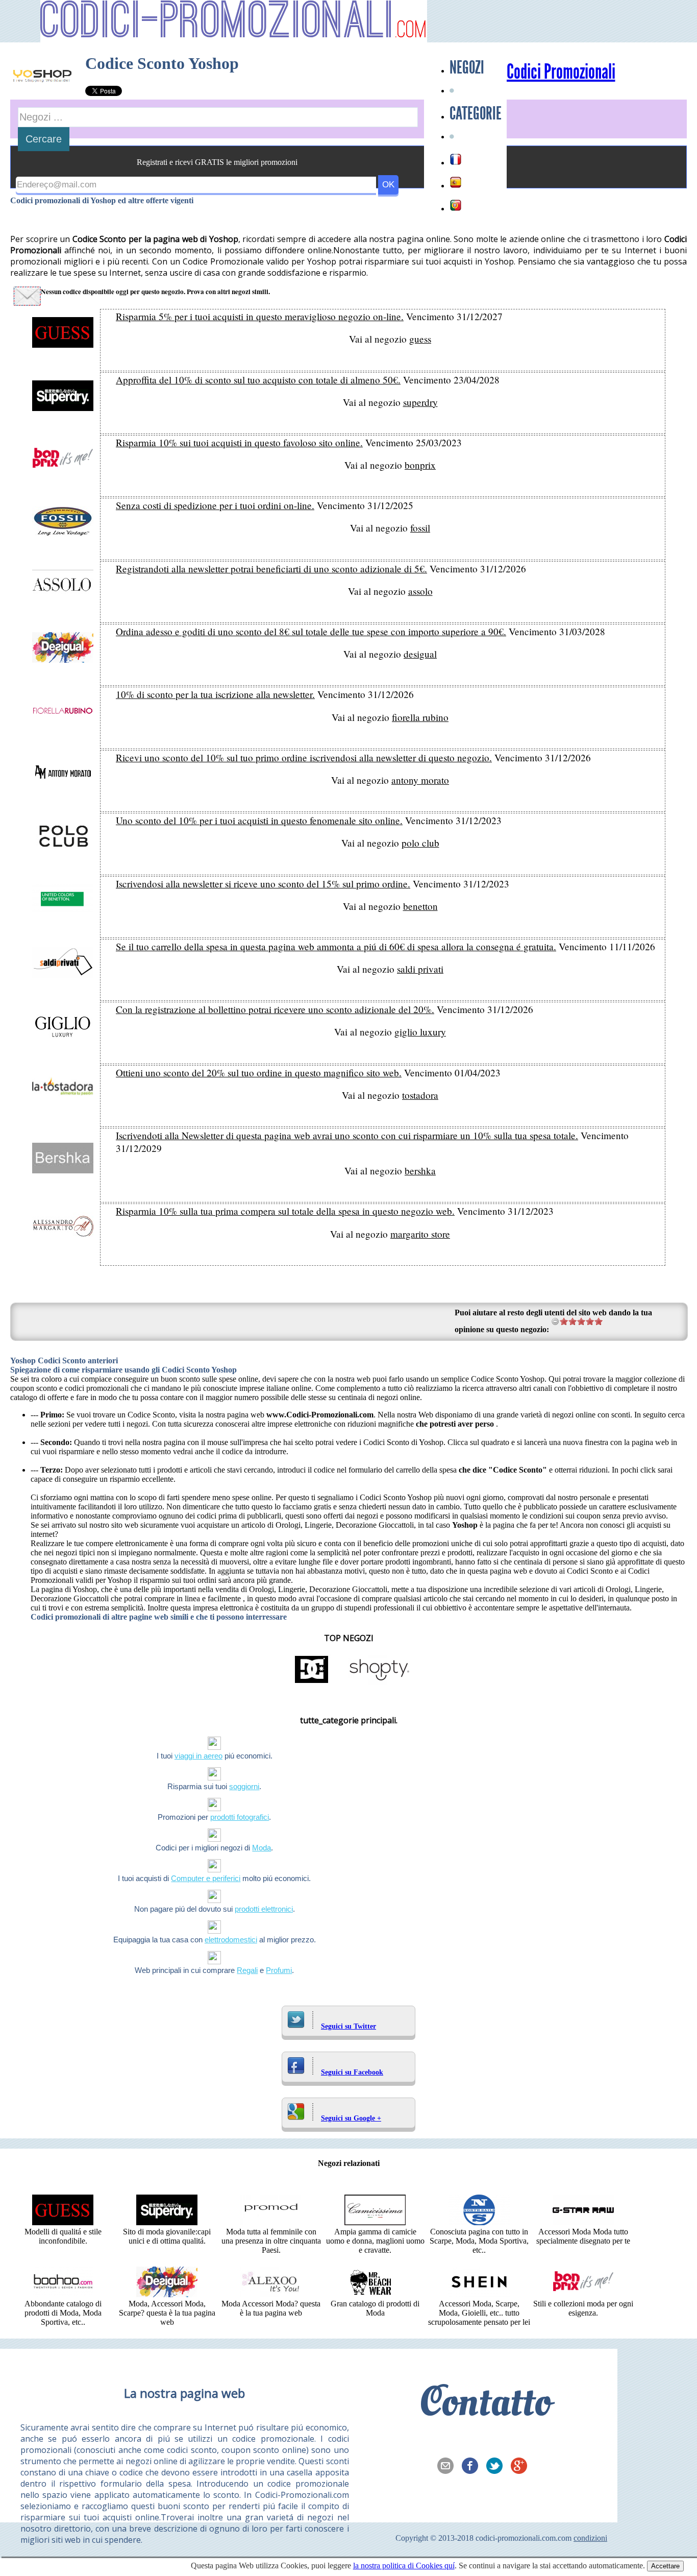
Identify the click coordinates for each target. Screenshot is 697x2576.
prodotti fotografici (240, 1817)
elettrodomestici (231, 1940)
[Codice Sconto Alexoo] (271, 2294)
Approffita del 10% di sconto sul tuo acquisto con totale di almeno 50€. (258, 380)
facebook (473, 2467)
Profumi (279, 1970)
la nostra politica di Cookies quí (404, 2566)
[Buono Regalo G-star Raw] (583, 2222)
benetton (420, 906)
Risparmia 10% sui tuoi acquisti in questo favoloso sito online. (239, 442)
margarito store (420, 1234)
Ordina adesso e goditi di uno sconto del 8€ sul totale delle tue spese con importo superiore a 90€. (311, 631)
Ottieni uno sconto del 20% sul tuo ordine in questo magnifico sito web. (259, 1073)
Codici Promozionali (561, 72)
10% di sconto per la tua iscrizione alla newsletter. (215, 694)
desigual (420, 654)
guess (420, 339)
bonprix (420, 465)
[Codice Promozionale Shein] (479, 2294)
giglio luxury (420, 1032)
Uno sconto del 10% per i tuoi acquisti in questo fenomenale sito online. (259, 820)
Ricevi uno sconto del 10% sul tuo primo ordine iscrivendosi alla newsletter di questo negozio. (304, 757)
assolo (420, 591)
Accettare (665, 2566)
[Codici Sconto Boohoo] (63, 2294)
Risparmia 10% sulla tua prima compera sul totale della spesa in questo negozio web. (285, 1211)
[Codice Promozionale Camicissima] (375, 2222)
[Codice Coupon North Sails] (479, 2222)
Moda (262, 1848)
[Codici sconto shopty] (379, 1682)
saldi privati (420, 969)
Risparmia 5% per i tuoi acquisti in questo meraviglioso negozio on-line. (260, 316)
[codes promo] (456, 159)
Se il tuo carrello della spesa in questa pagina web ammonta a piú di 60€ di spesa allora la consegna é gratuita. (336, 946)
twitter (497, 2467)
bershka (420, 1171)
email (449, 2467)
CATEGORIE (476, 113)
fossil (420, 528)
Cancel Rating (555, 1321)
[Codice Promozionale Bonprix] (583, 2294)
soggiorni (244, 1786)
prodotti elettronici (264, 1909)
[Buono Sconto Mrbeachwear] (375, 2294)
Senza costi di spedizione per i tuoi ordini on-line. (215, 505)
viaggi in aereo (198, 1756)
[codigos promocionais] (456, 205)
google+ (522, 2467)
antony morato (420, 780)
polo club (420, 843)
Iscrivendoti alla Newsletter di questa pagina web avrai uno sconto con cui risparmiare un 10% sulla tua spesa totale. (347, 1135)
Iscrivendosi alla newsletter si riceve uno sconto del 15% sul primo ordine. (263, 884)
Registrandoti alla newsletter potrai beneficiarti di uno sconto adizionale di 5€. (271, 569)
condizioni (590, 2538)
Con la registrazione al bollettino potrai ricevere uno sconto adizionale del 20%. (275, 1009)
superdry (420, 402)
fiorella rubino (420, 717)
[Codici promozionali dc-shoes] (312, 1682)
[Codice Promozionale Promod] (271, 2222)
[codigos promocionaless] (456, 182)
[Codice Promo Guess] (63, 2222)
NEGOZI (467, 67)
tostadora (420, 1095)
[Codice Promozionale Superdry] (167, 2222)
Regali (247, 1970)
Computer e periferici (206, 1878)
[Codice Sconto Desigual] (167, 2294)
